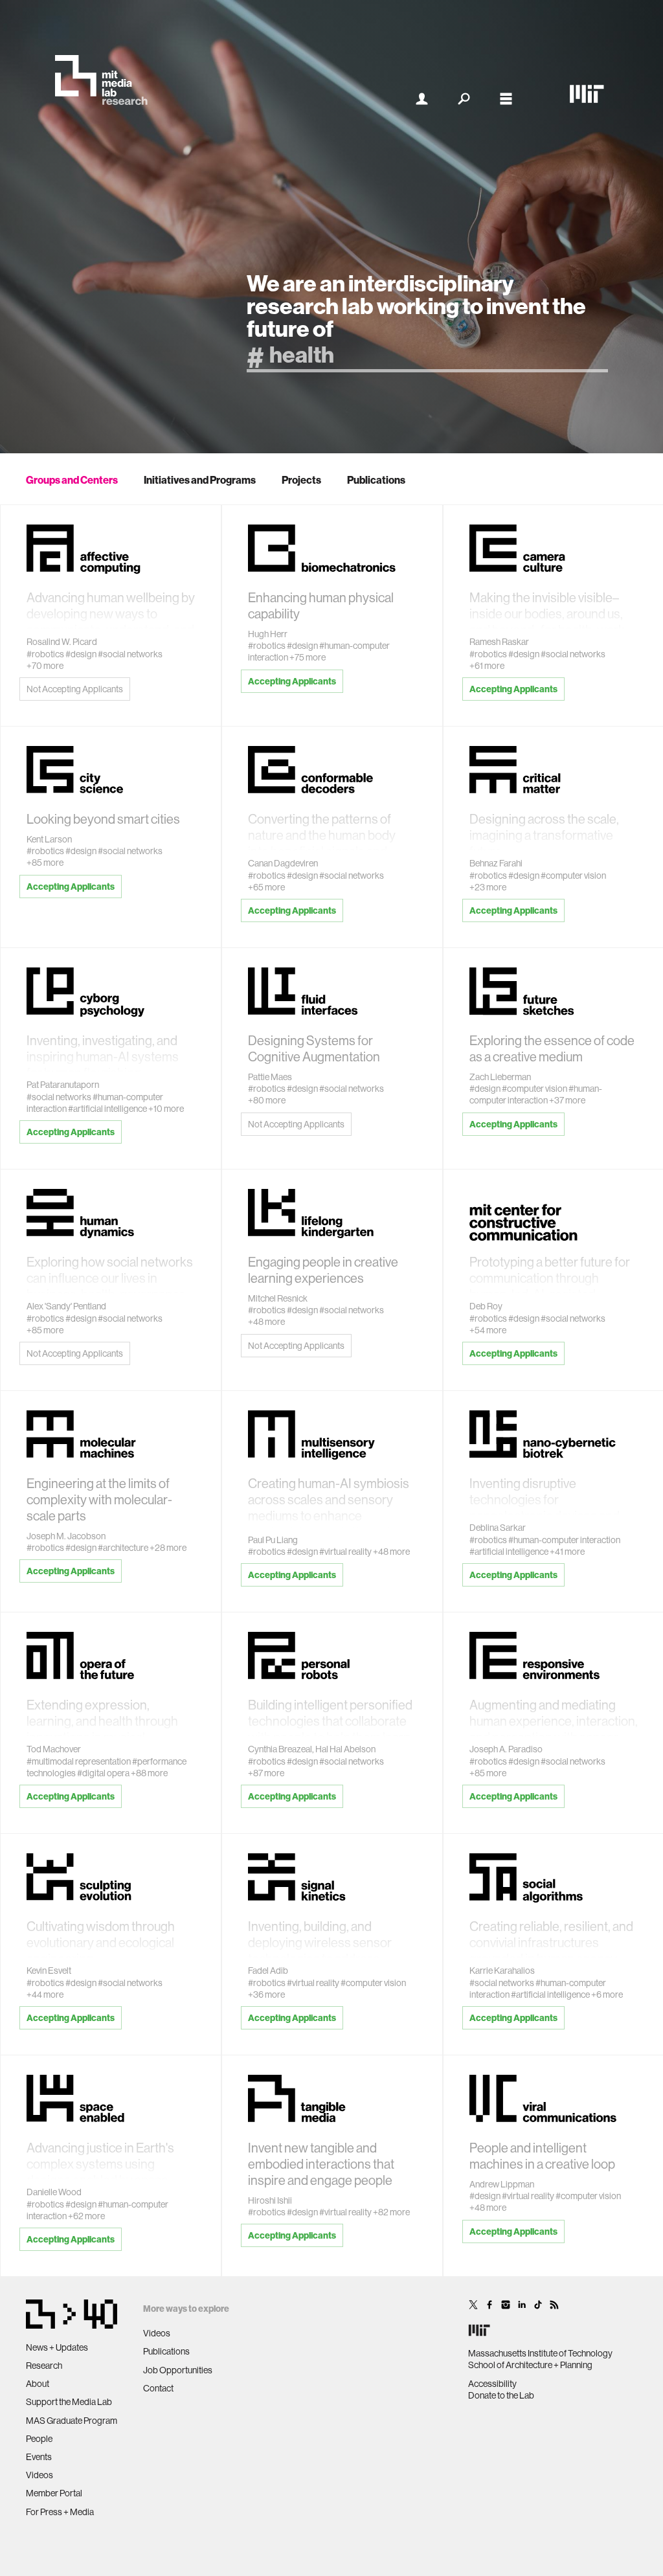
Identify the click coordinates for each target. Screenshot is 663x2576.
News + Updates (57, 2347)
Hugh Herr (268, 634)
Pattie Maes (270, 1077)
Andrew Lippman (502, 2184)
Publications (376, 480)
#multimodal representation (79, 1761)
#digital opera (103, 1773)
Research (44, 2366)
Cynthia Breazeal (280, 1749)
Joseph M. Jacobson (66, 1536)
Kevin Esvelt (49, 1971)
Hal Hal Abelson (345, 1749)
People (39, 2439)
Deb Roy (486, 1306)
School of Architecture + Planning (530, 2365)
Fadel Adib (268, 1971)
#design (81, 654)
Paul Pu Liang (273, 1540)
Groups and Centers (72, 480)
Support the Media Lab (69, 2402)
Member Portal (54, 2493)
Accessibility (492, 2384)
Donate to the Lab (501, 2395)
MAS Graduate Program (72, 2421)
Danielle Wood (54, 2192)
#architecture (123, 1548)
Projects (301, 480)
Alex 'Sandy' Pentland (66, 1306)
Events (39, 2457)
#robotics (45, 654)
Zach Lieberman (500, 1077)
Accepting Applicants (292, 681)
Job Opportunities (178, 2370)
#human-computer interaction (536, 1094)
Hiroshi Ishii (270, 2200)
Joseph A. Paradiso (506, 1749)
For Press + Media (60, 2512)
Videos (39, 2475)
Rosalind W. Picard (62, 642)
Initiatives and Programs (200, 480)
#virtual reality (345, 1552)
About (38, 2384)
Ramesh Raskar (499, 642)
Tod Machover (54, 1749)
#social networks (130, 654)
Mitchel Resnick (278, 1298)
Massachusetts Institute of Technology (540, 2353)
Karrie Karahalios (502, 1971)
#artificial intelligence (107, 1109)
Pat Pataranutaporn (63, 1085)
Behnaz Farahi (496, 863)
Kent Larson (49, 839)
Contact (158, 2388)
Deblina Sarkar (498, 1528)
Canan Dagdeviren (283, 863)
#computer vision (573, 876)
